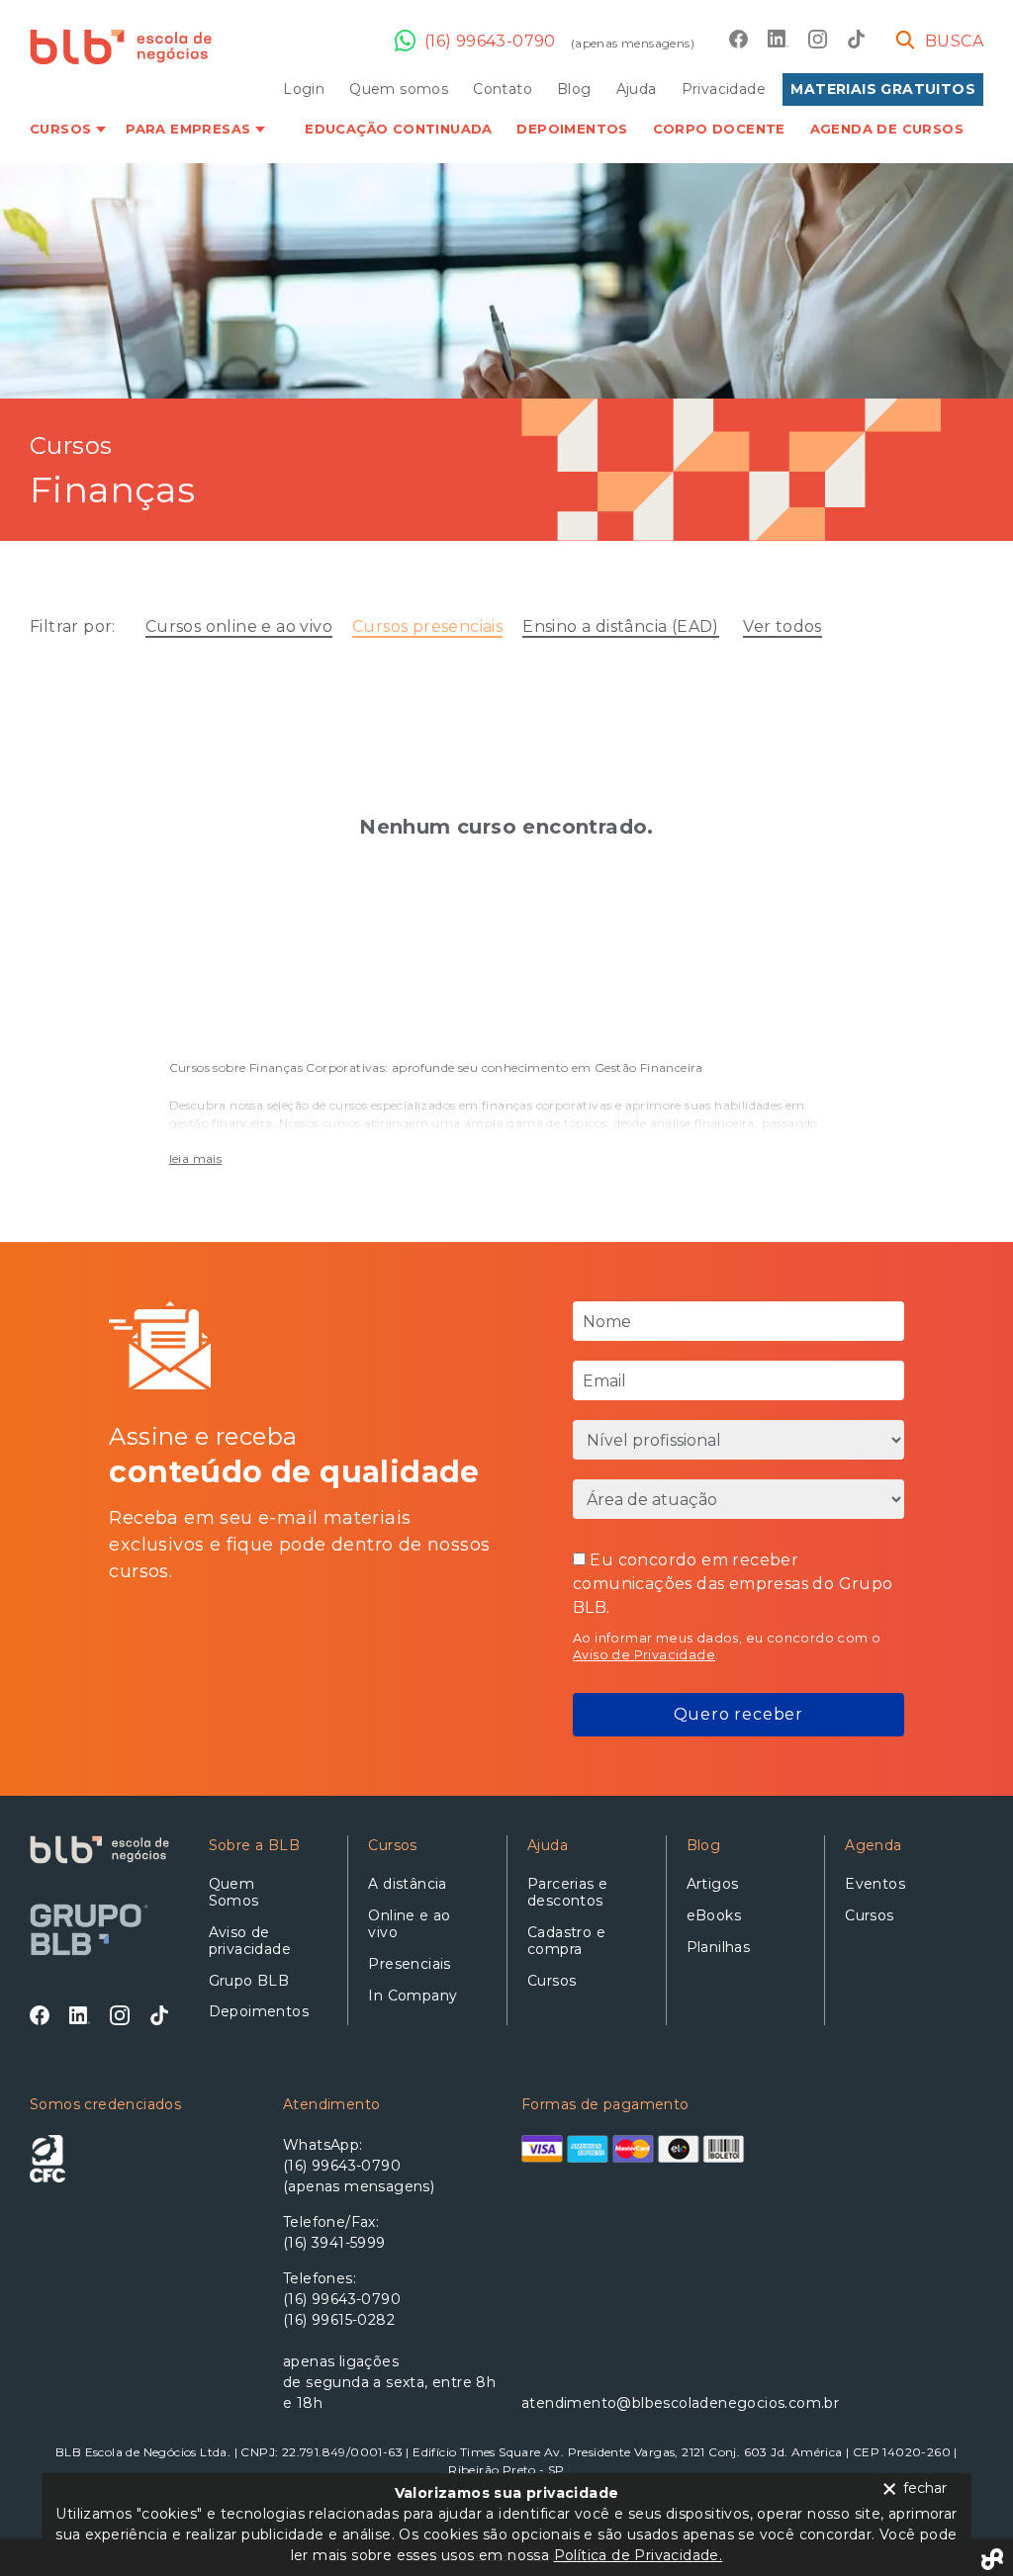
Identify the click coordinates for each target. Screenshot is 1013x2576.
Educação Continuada (399, 129)
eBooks (714, 1915)
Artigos (713, 1884)
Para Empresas (188, 129)
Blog (574, 89)
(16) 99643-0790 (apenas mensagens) (359, 2176)
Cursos (60, 129)
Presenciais (409, 1964)
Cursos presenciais (427, 626)
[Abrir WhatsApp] (964, 2526)
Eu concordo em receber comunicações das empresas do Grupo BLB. (733, 1584)
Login (304, 89)
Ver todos (783, 626)
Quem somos (399, 89)
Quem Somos (234, 1892)
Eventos (875, 1884)
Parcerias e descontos (567, 1892)
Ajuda (637, 89)
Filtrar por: (73, 626)
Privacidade (724, 89)
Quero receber (738, 1714)
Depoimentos (572, 129)
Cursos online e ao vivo (239, 626)
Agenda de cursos (887, 129)
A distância (407, 1884)
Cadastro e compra (566, 1941)
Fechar (925, 2488)
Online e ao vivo (409, 1924)
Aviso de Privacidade (644, 1655)
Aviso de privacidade (250, 1941)
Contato (503, 89)
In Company (413, 1996)
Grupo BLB (249, 1981)
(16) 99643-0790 (490, 41)
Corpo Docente (719, 129)
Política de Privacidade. (639, 2555)
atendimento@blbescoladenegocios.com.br (633, 2403)
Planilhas (719, 1947)
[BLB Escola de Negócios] (121, 47)
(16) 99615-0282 (339, 2320)
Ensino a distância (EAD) (621, 626)
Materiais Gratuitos (883, 89)
